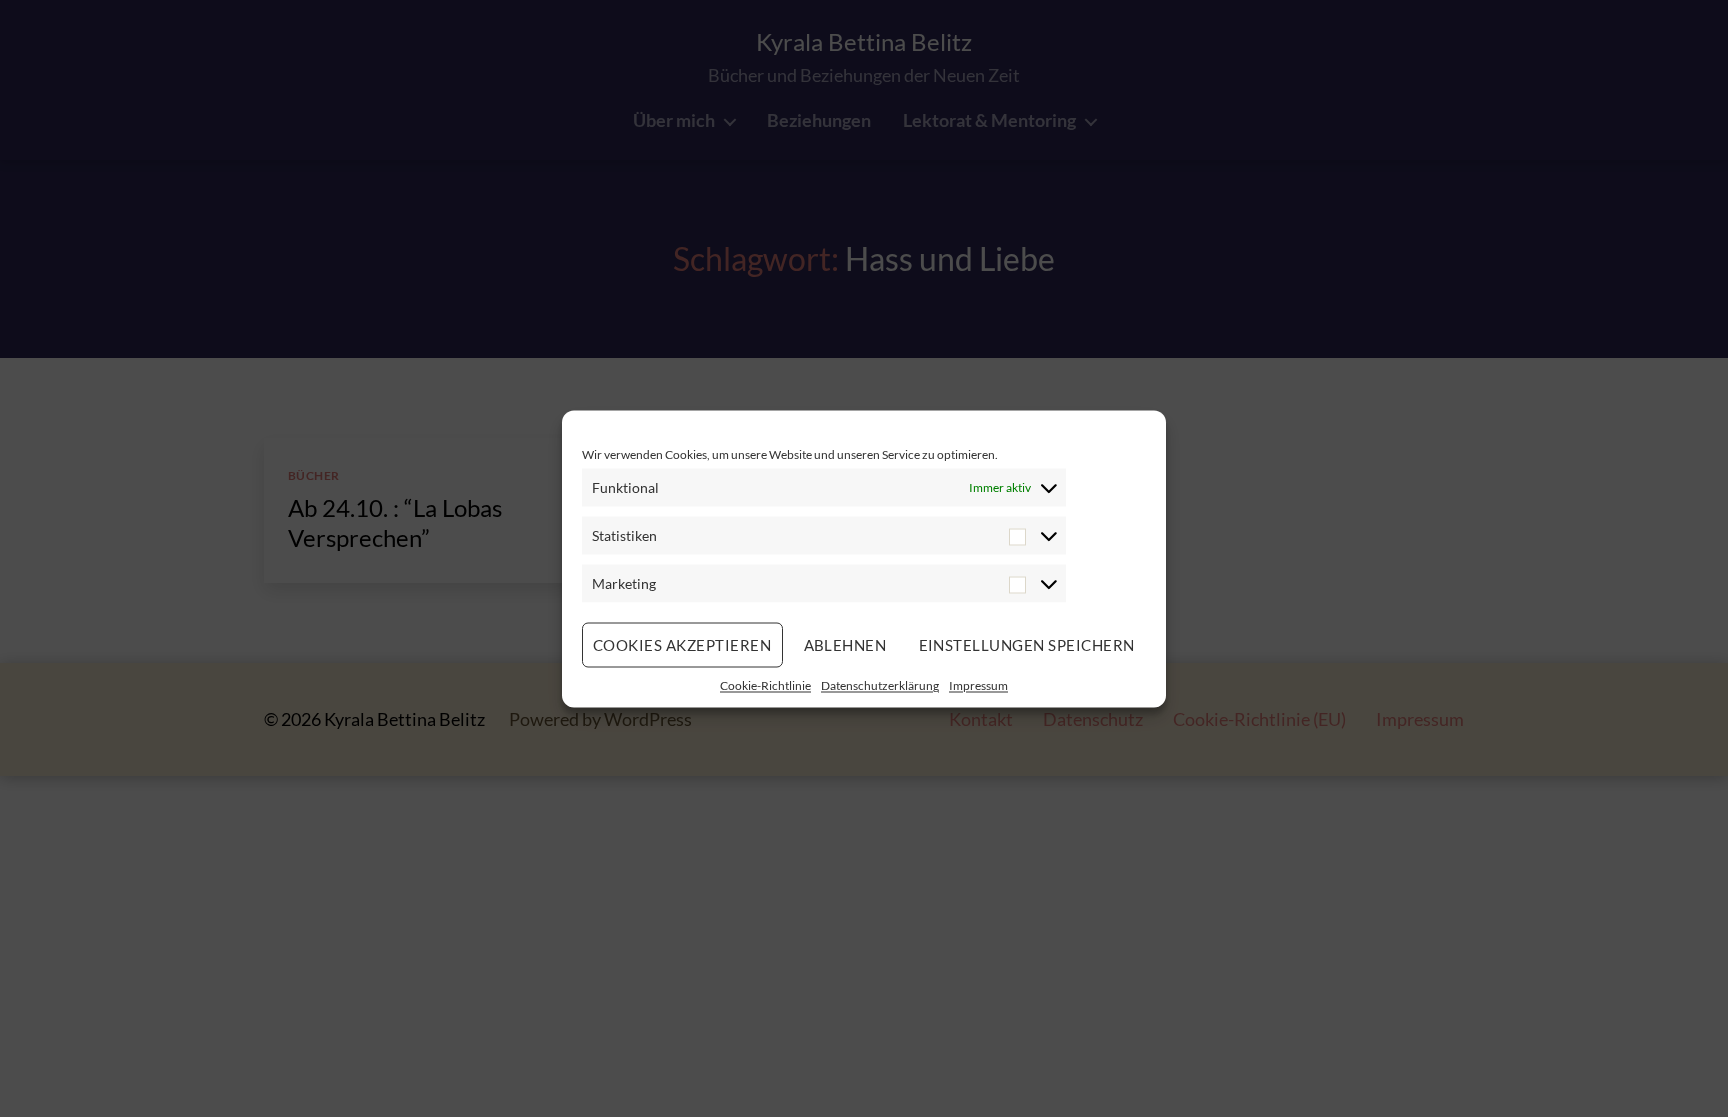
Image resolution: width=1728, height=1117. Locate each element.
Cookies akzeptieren (682, 645)
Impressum (978, 684)
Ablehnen (845, 645)
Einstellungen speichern (1027, 645)
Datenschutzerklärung (880, 684)
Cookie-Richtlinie (765, 684)
